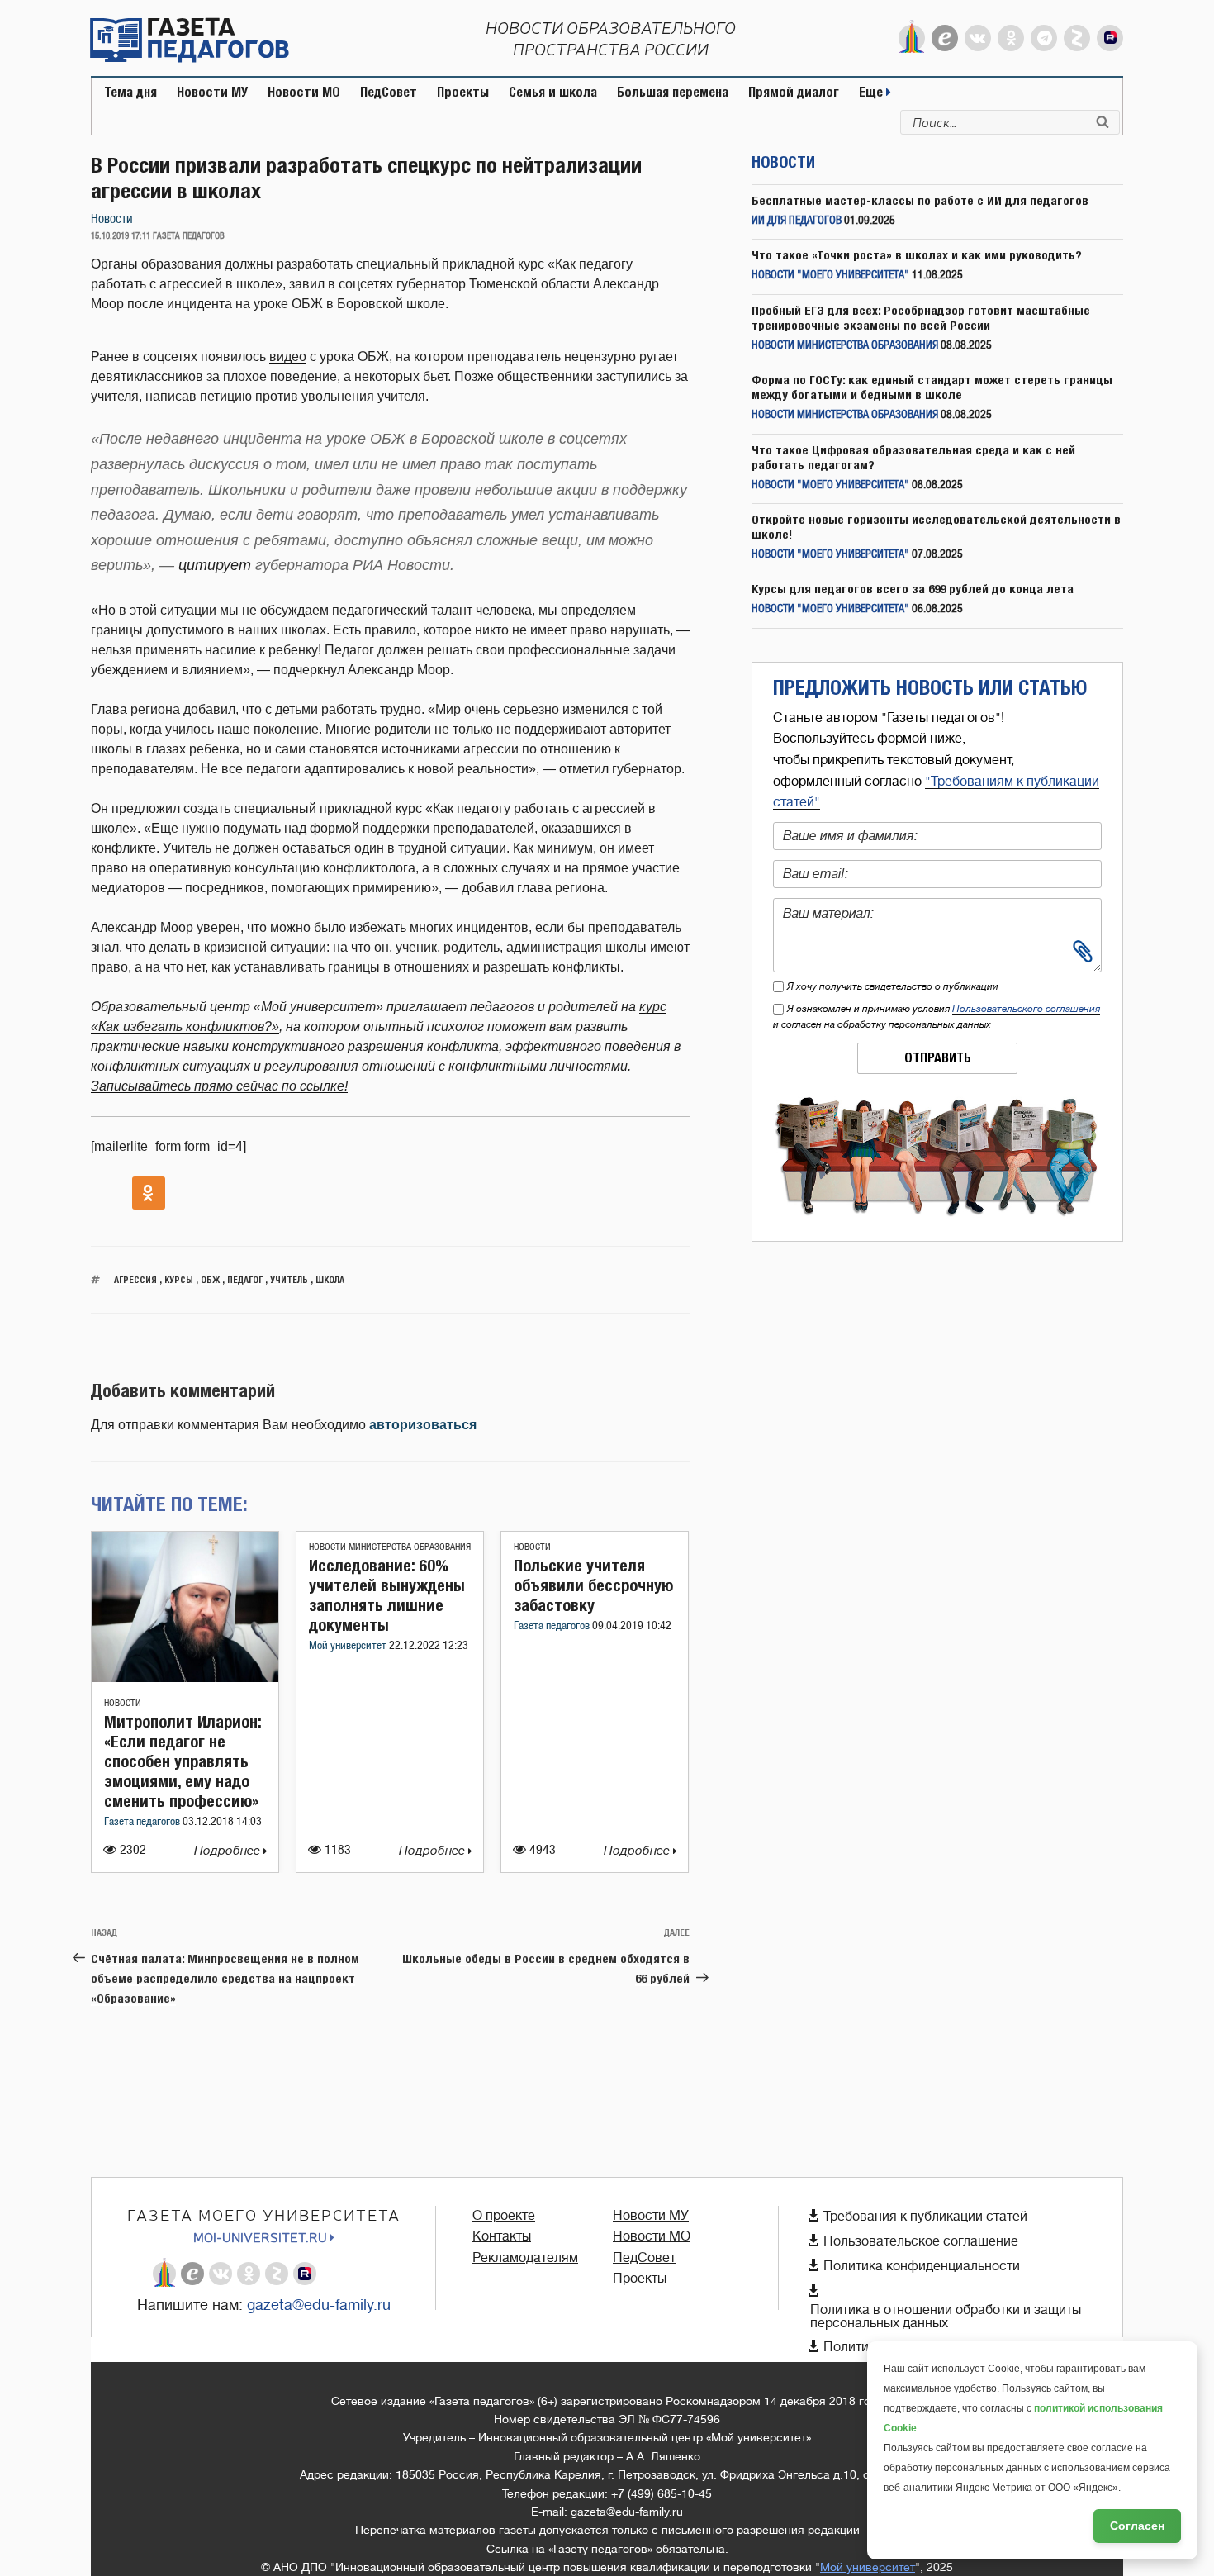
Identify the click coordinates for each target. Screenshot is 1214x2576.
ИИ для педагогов (797, 221)
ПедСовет (389, 92)
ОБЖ (210, 1279)
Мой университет (349, 1646)
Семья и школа (553, 92)
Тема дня (130, 92)
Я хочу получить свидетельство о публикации (893, 986)
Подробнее (229, 1851)
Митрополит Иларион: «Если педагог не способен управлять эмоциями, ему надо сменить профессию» (183, 1761)
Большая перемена (673, 92)
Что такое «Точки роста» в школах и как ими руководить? (917, 255)
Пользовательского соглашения (1026, 1009)
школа (330, 1279)
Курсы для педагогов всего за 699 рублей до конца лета (913, 589)
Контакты (502, 2236)
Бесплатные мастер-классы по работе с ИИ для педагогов (920, 200)
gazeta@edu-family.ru (319, 2305)
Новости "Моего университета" (830, 276)
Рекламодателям (525, 2258)
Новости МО (304, 92)
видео (288, 356)
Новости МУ (212, 92)
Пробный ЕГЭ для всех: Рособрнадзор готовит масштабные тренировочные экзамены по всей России (921, 318)
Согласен (1137, 2526)
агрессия (135, 1279)
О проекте (504, 2216)
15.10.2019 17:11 (121, 236)
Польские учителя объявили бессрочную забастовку (593, 1585)
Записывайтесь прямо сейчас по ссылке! (219, 1086)
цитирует (215, 565)
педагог (245, 1279)
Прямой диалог (794, 92)
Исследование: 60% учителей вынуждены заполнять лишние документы (387, 1595)
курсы (179, 1279)
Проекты (463, 92)
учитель (289, 1279)
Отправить (938, 1058)
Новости (112, 219)
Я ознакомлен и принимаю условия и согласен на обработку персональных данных (937, 1017)
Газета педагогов (143, 1822)
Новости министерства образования (390, 1547)
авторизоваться (423, 1425)
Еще (873, 92)
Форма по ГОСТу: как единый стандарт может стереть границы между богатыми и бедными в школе (932, 387)
